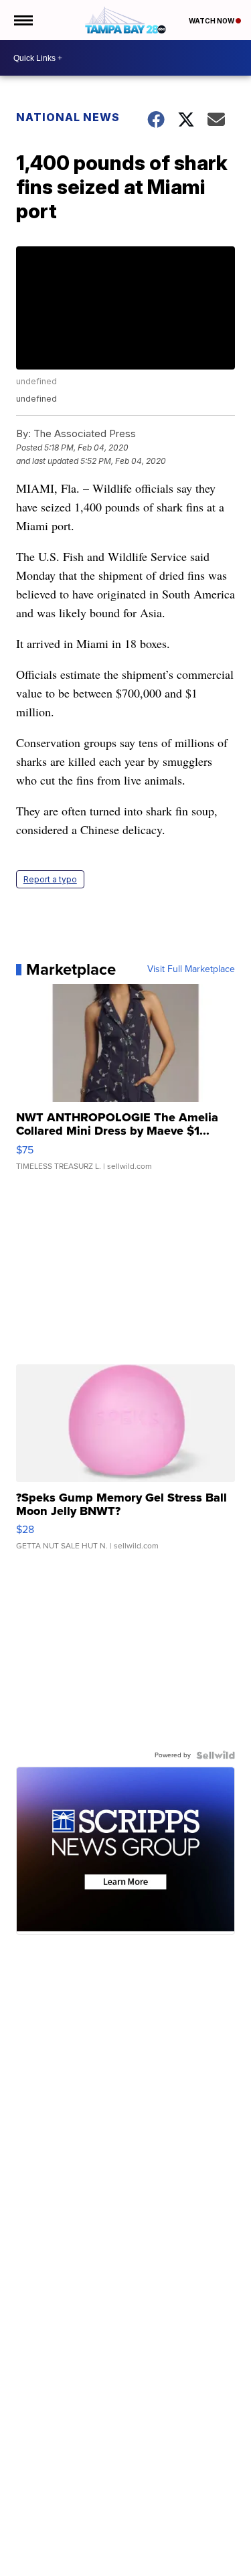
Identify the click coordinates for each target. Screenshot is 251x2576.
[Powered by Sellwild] (216, 1755)
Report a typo (50, 879)
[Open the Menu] (22, 20)
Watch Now (212, 21)
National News (68, 117)
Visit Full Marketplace (191, 969)
